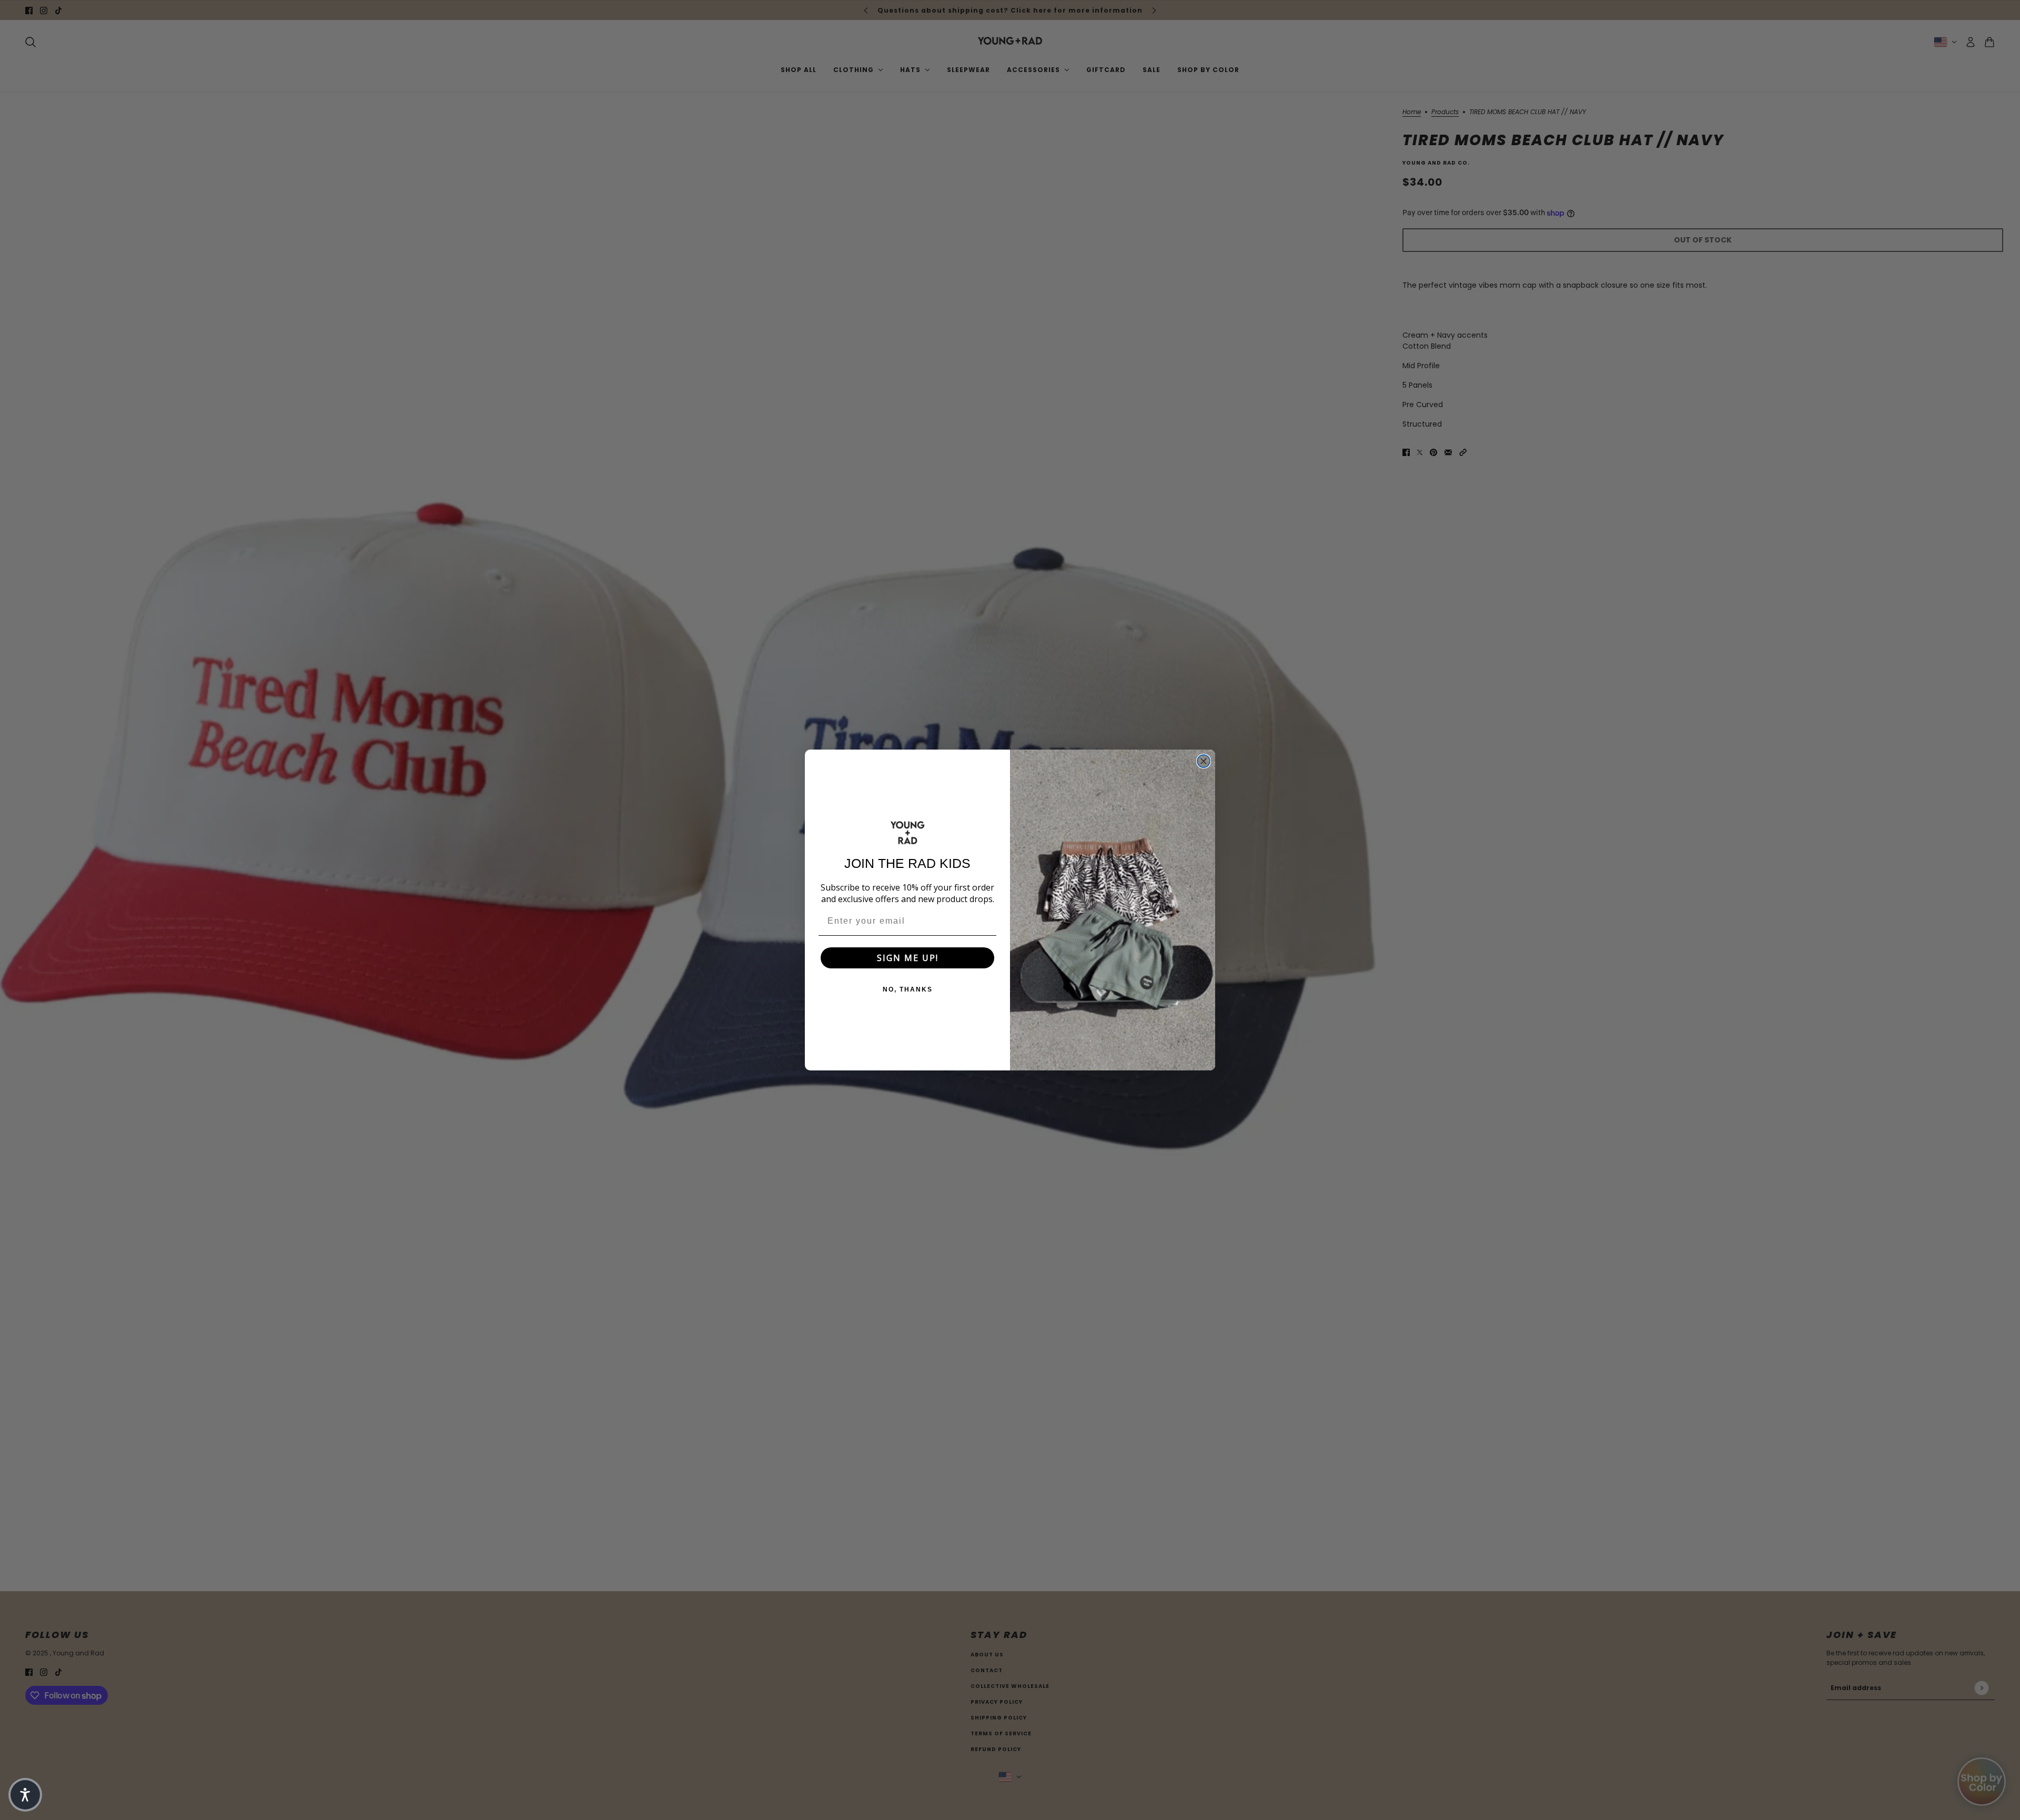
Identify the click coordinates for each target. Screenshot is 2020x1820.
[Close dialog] (1204, 761)
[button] (25, 1795)
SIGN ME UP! (908, 958)
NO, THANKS (908, 989)
